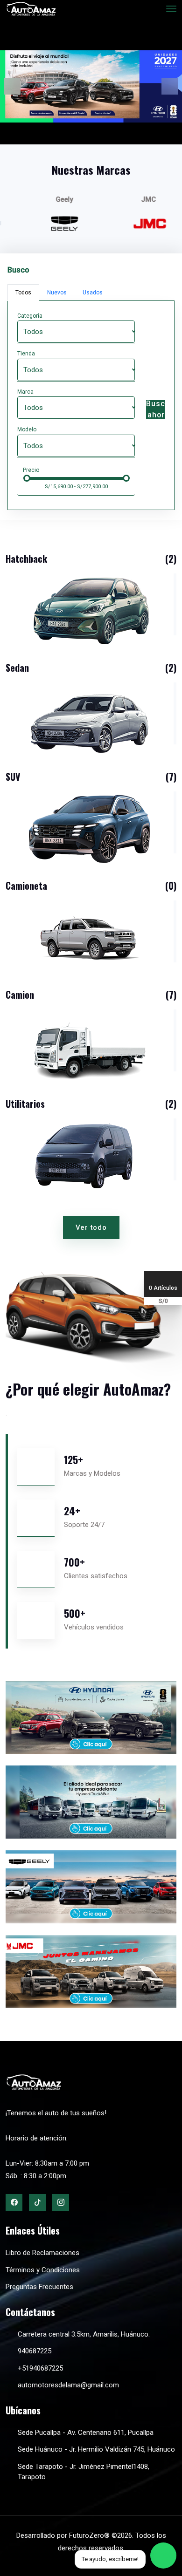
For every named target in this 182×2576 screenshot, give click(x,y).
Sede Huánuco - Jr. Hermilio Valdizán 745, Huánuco (96, 2449)
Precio (31, 470)
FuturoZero (87, 2535)
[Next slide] (170, 86)
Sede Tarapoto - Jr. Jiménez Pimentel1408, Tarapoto (84, 2472)
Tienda (26, 354)
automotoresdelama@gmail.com (68, 2385)
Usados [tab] (93, 293)
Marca (25, 392)
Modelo (27, 429)
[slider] (27, 478)
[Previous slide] (12, 86)
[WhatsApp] (163, 2556)
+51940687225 (40, 2368)
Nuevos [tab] (57, 293)
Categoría (30, 316)
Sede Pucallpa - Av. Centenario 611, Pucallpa (86, 2433)
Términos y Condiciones (43, 2270)
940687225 (35, 2351)
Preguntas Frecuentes (39, 2287)
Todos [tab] (23, 293)
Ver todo (91, 1227)
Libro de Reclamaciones (42, 2253)
